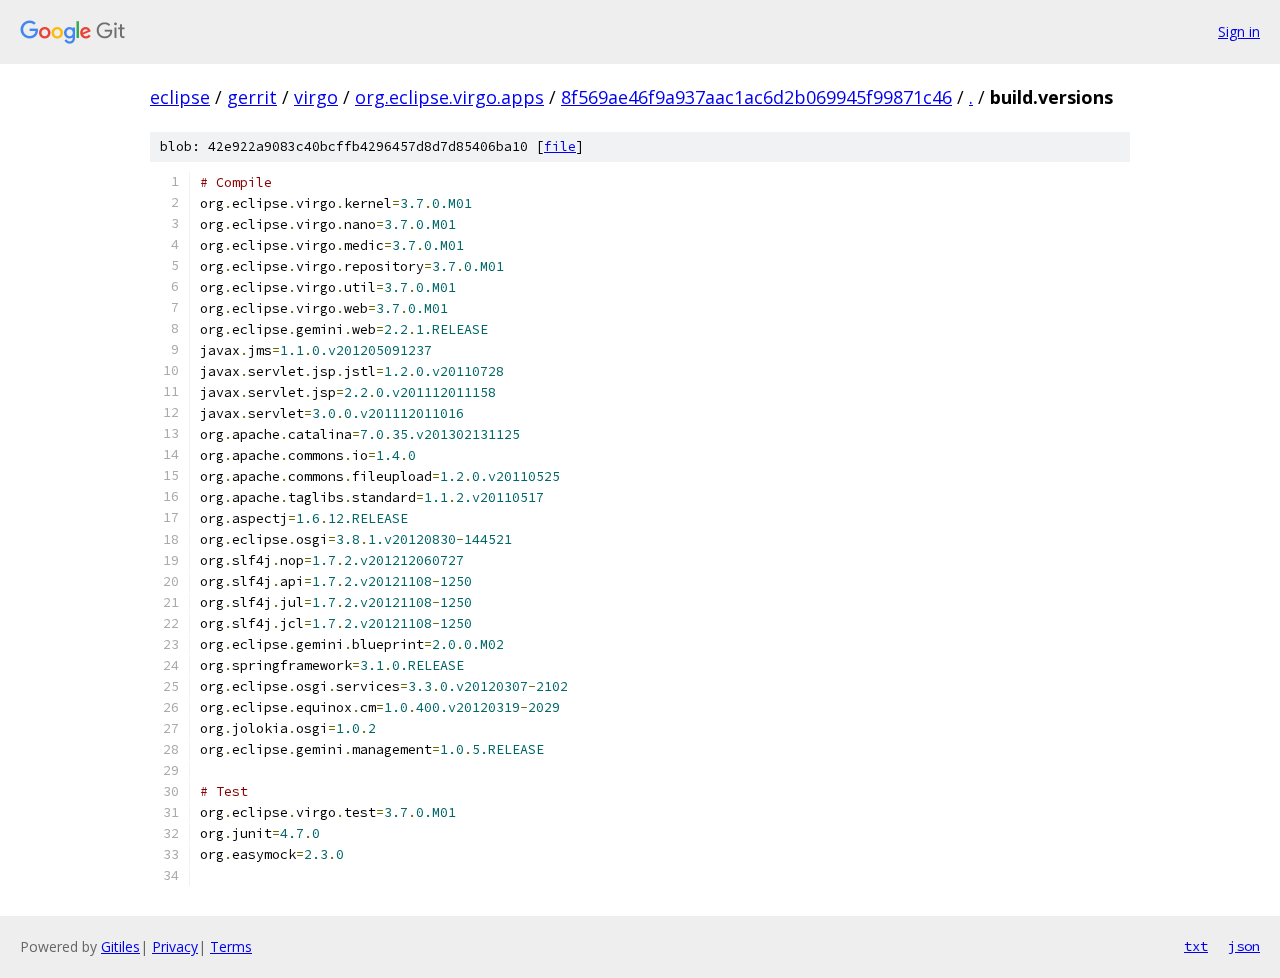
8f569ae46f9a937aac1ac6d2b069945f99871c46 (756, 97)
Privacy (175, 946)
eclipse (180, 97)
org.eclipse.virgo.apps (449, 97)
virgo (316, 97)
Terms (231, 946)
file (560, 146)
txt (1196, 946)
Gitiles (120, 946)
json (1244, 946)
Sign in (1239, 31)
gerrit (252, 97)
